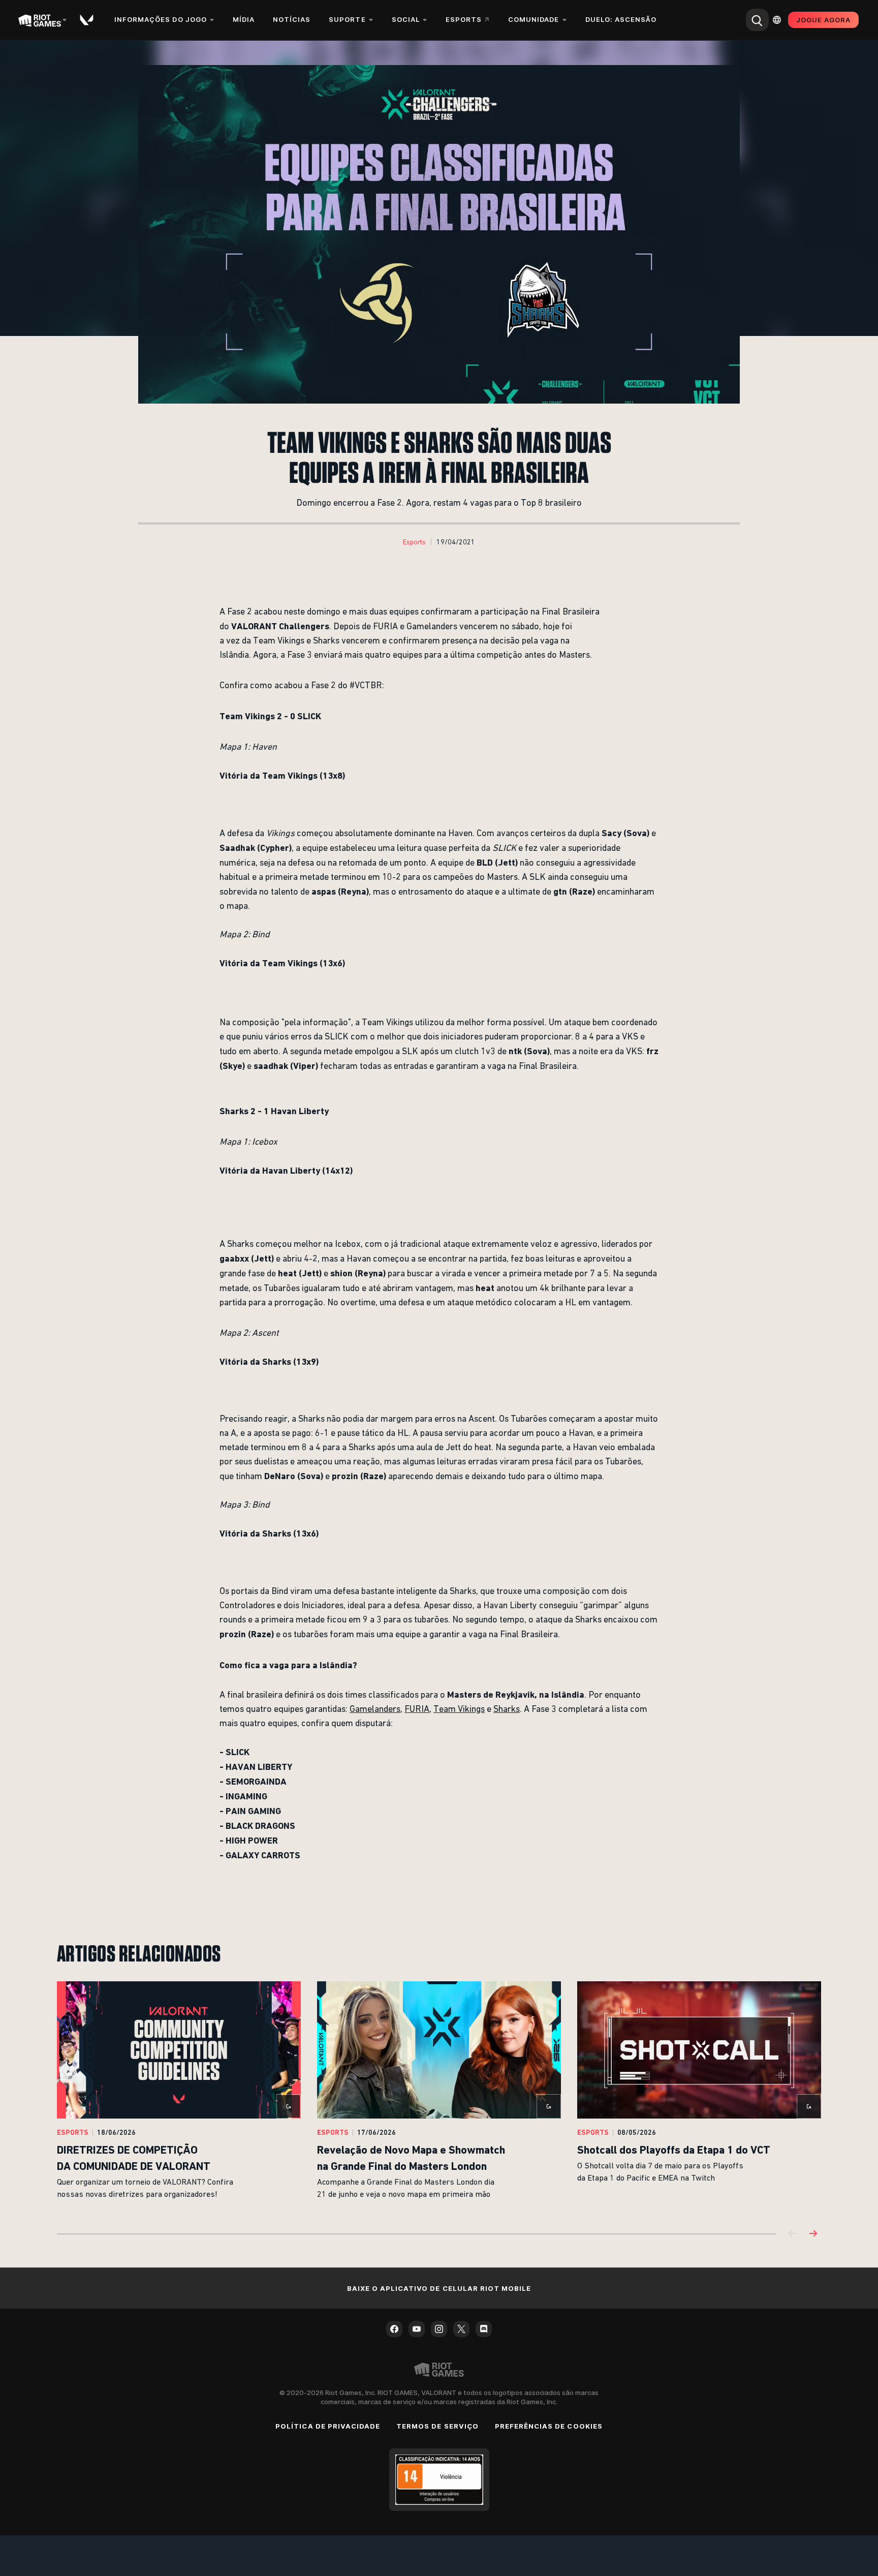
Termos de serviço (437, 2426)
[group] (439, 2095)
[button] (414, 542)
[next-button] (813, 2234)
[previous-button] (793, 2234)
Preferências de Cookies (549, 2426)
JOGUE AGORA (823, 20)
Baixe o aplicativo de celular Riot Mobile (439, 2288)
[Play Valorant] (87, 20)
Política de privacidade (328, 2426)
